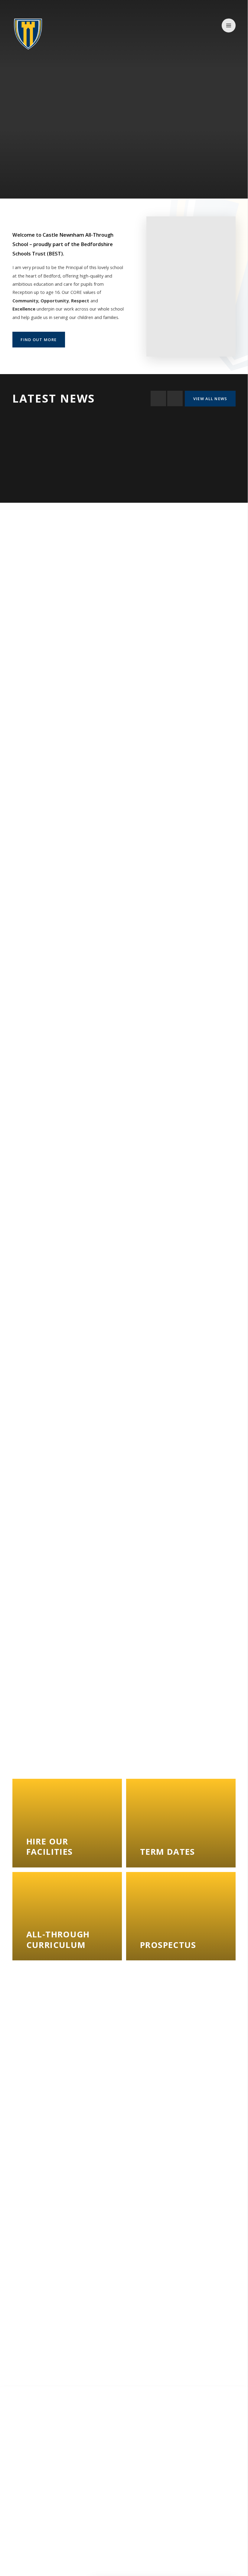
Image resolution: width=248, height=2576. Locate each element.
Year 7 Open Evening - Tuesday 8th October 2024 (60, 899)
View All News (210, 399)
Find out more (39, 340)
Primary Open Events (60, 1014)
